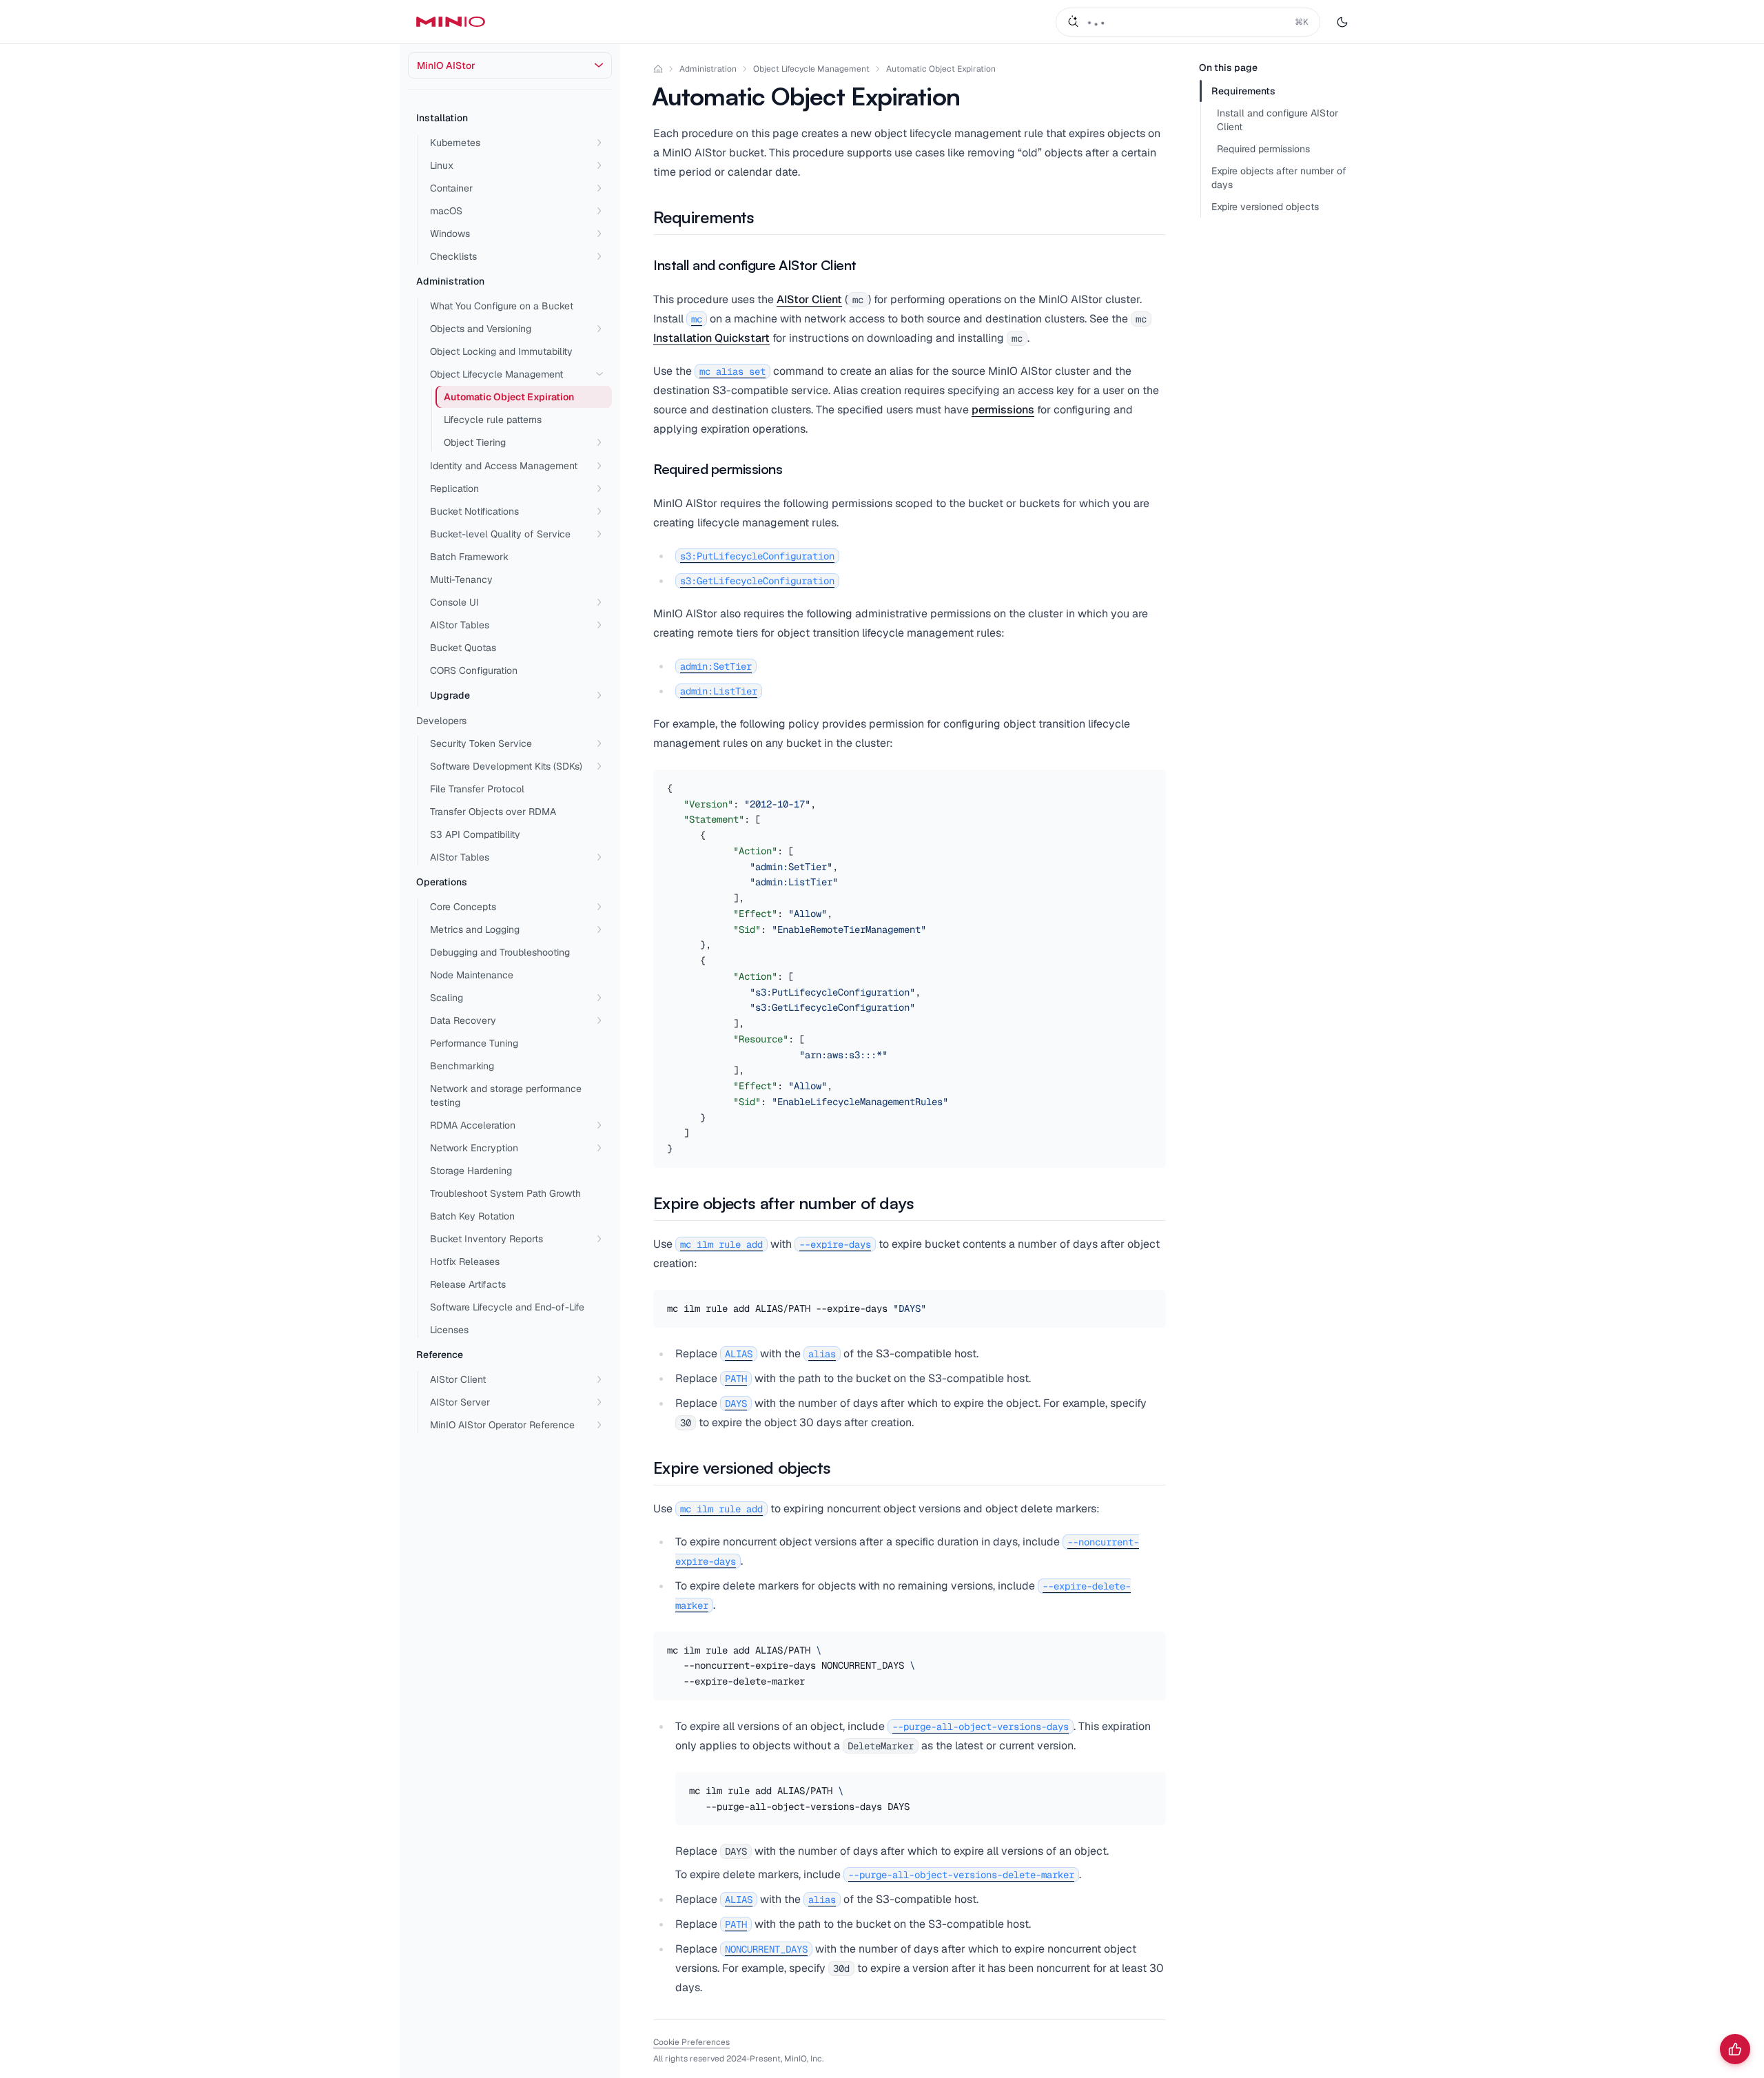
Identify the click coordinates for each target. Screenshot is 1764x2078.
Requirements (1243, 91)
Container (451, 188)
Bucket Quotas (463, 648)
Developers (441, 721)
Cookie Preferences (691, 2042)
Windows (450, 234)
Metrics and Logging (475, 929)
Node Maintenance (472, 975)
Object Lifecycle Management (496, 374)
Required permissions (1263, 149)
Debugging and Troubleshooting (500, 952)
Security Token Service (481, 743)
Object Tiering (475, 442)
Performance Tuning (474, 1043)
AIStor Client (458, 1379)
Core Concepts (463, 907)
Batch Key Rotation (472, 1216)
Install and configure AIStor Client (1278, 120)
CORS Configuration (474, 670)
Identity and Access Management (504, 466)
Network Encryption (474, 1148)
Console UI (454, 602)
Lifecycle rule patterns (493, 420)
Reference (440, 1355)
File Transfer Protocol (477, 789)
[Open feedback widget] (1735, 2049)
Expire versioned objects (1265, 207)
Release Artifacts (468, 1284)
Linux (442, 165)
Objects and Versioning (481, 329)
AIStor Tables (460, 625)
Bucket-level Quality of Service (500, 534)
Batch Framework (469, 557)
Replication (454, 488)
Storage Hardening (471, 1171)
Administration (450, 281)
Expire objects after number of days (1279, 178)
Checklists (453, 256)
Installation (442, 118)
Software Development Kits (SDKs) (506, 766)
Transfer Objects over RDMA (493, 812)
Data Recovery (463, 1020)
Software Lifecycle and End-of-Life (507, 1307)
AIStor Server (460, 1402)
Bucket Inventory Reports (486, 1239)
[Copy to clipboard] (1153, 782)
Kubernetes (455, 143)
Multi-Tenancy (461, 579)
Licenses (449, 1330)
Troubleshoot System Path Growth (505, 1193)
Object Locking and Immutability (501, 351)
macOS (446, 211)
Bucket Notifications (474, 511)
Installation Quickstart (711, 338)
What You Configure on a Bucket (502, 306)
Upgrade (450, 695)
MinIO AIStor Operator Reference (502, 1425)
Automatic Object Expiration (941, 69)
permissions (1003, 410)
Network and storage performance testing (506, 1095)
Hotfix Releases (465, 1262)
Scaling (447, 998)
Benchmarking (462, 1066)
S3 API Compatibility (475, 834)
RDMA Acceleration (473, 1125)
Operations (442, 882)
